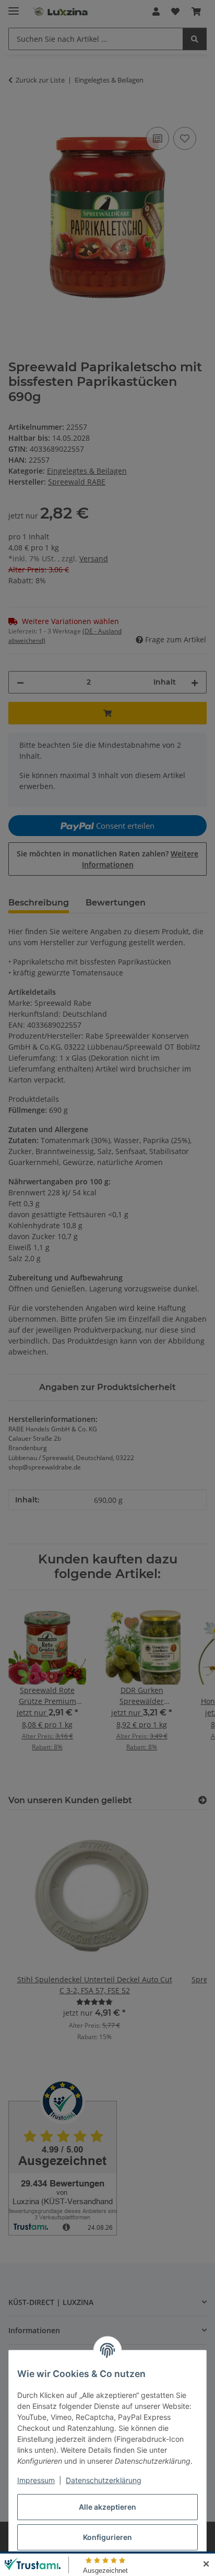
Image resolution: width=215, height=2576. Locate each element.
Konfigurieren (107, 2537)
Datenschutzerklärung (104, 2480)
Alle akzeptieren (107, 2507)
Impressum (36, 2480)
